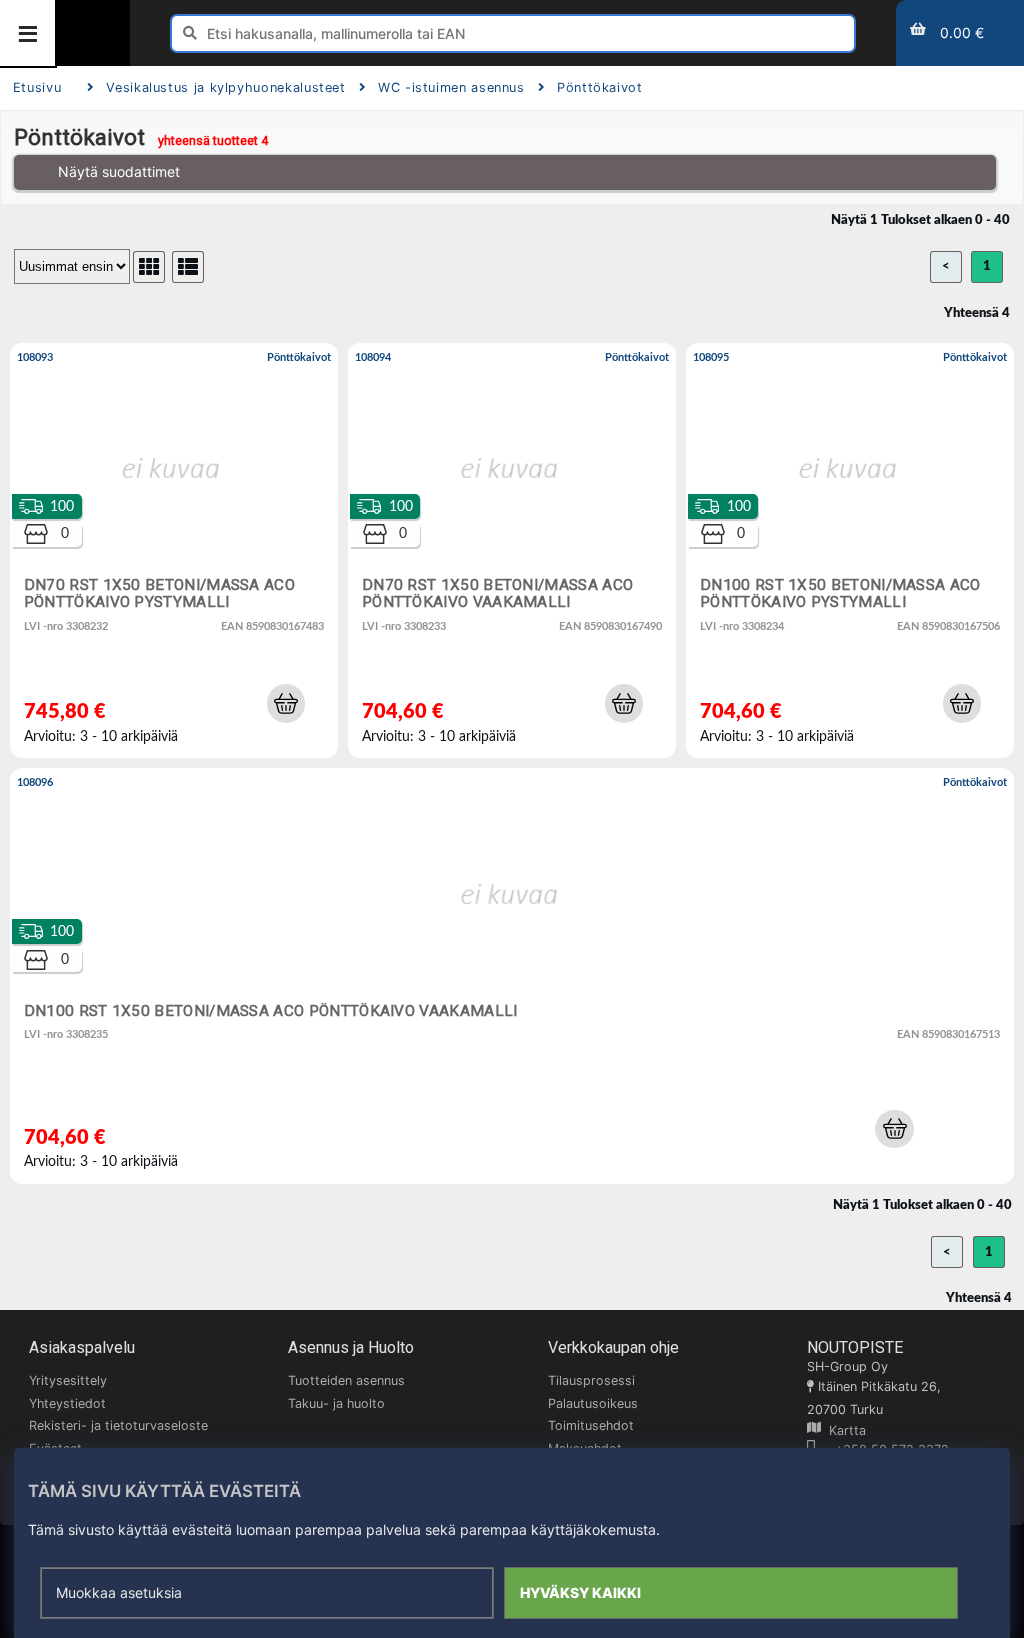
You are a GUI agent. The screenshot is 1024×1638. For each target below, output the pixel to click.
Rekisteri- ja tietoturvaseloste (118, 1425)
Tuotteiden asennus (346, 1380)
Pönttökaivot (600, 87)
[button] (286, 703)
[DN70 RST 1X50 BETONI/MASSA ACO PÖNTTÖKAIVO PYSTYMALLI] (174, 550)
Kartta (843, 1430)
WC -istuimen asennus (451, 87)
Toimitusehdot (591, 1425)
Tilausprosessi (591, 1380)
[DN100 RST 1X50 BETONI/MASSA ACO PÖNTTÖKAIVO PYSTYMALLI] (850, 550)
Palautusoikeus (593, 1403)
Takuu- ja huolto (336, 1403)
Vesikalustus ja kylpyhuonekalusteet (225, 87)
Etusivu (37, 87)
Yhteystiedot (67, 1403)
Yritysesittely (68, 1380)
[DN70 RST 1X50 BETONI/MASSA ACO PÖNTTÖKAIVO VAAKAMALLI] (512, 550)
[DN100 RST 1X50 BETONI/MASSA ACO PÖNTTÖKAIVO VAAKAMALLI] (512, 975)
